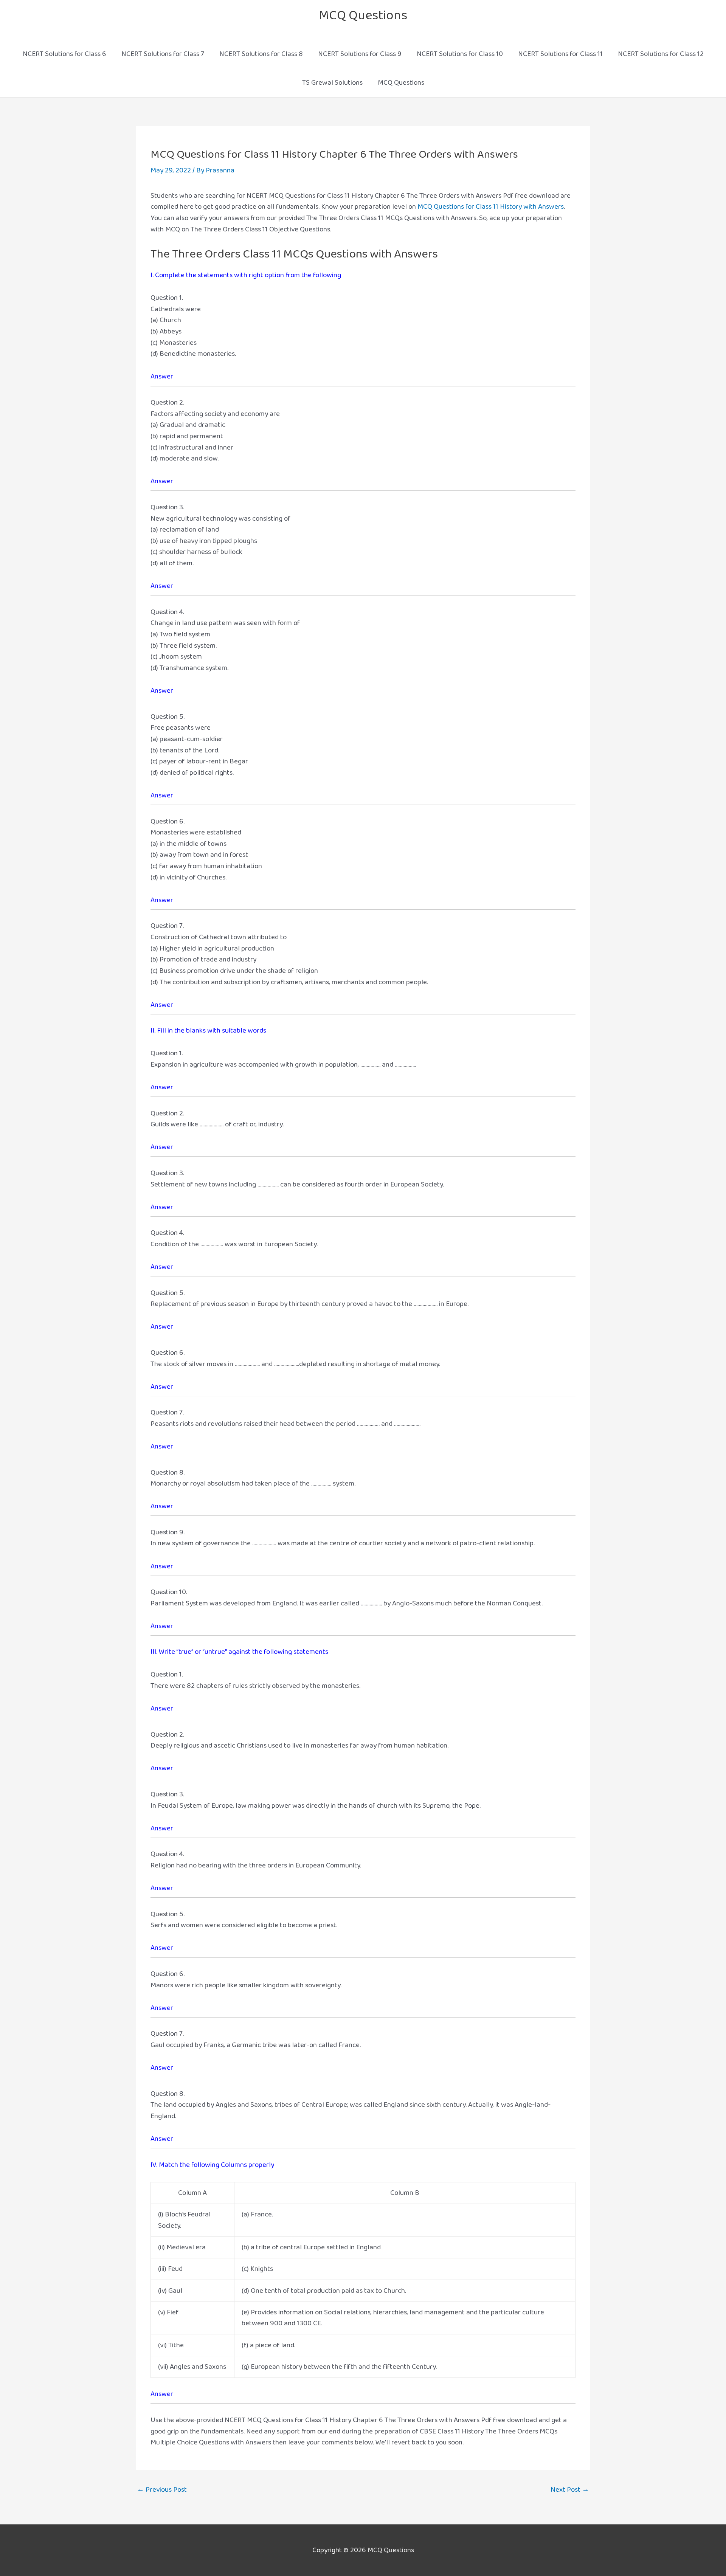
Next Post (570, 2490)
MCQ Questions (363, 15)
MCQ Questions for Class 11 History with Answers (491, 207)
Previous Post (162, 2490)
